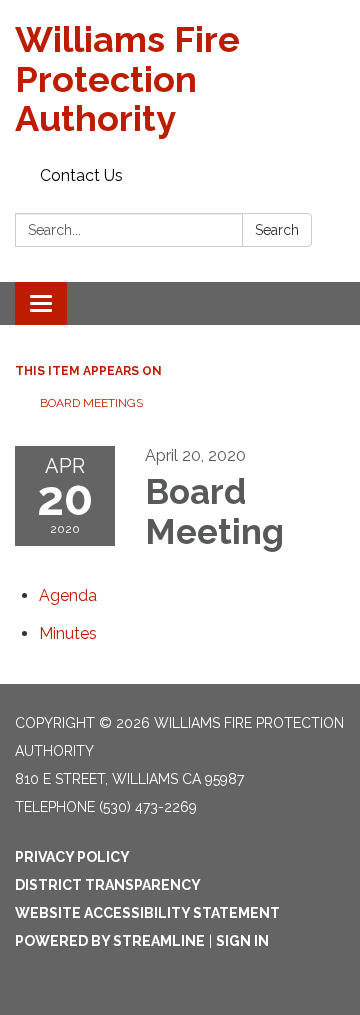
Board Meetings (91, 403)
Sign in (242, 941)
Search (277, 230)
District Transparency (108, 885)
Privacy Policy (72, 857)
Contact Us (81, 175)
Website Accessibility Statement (147, 913)
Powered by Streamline (110, 941)
